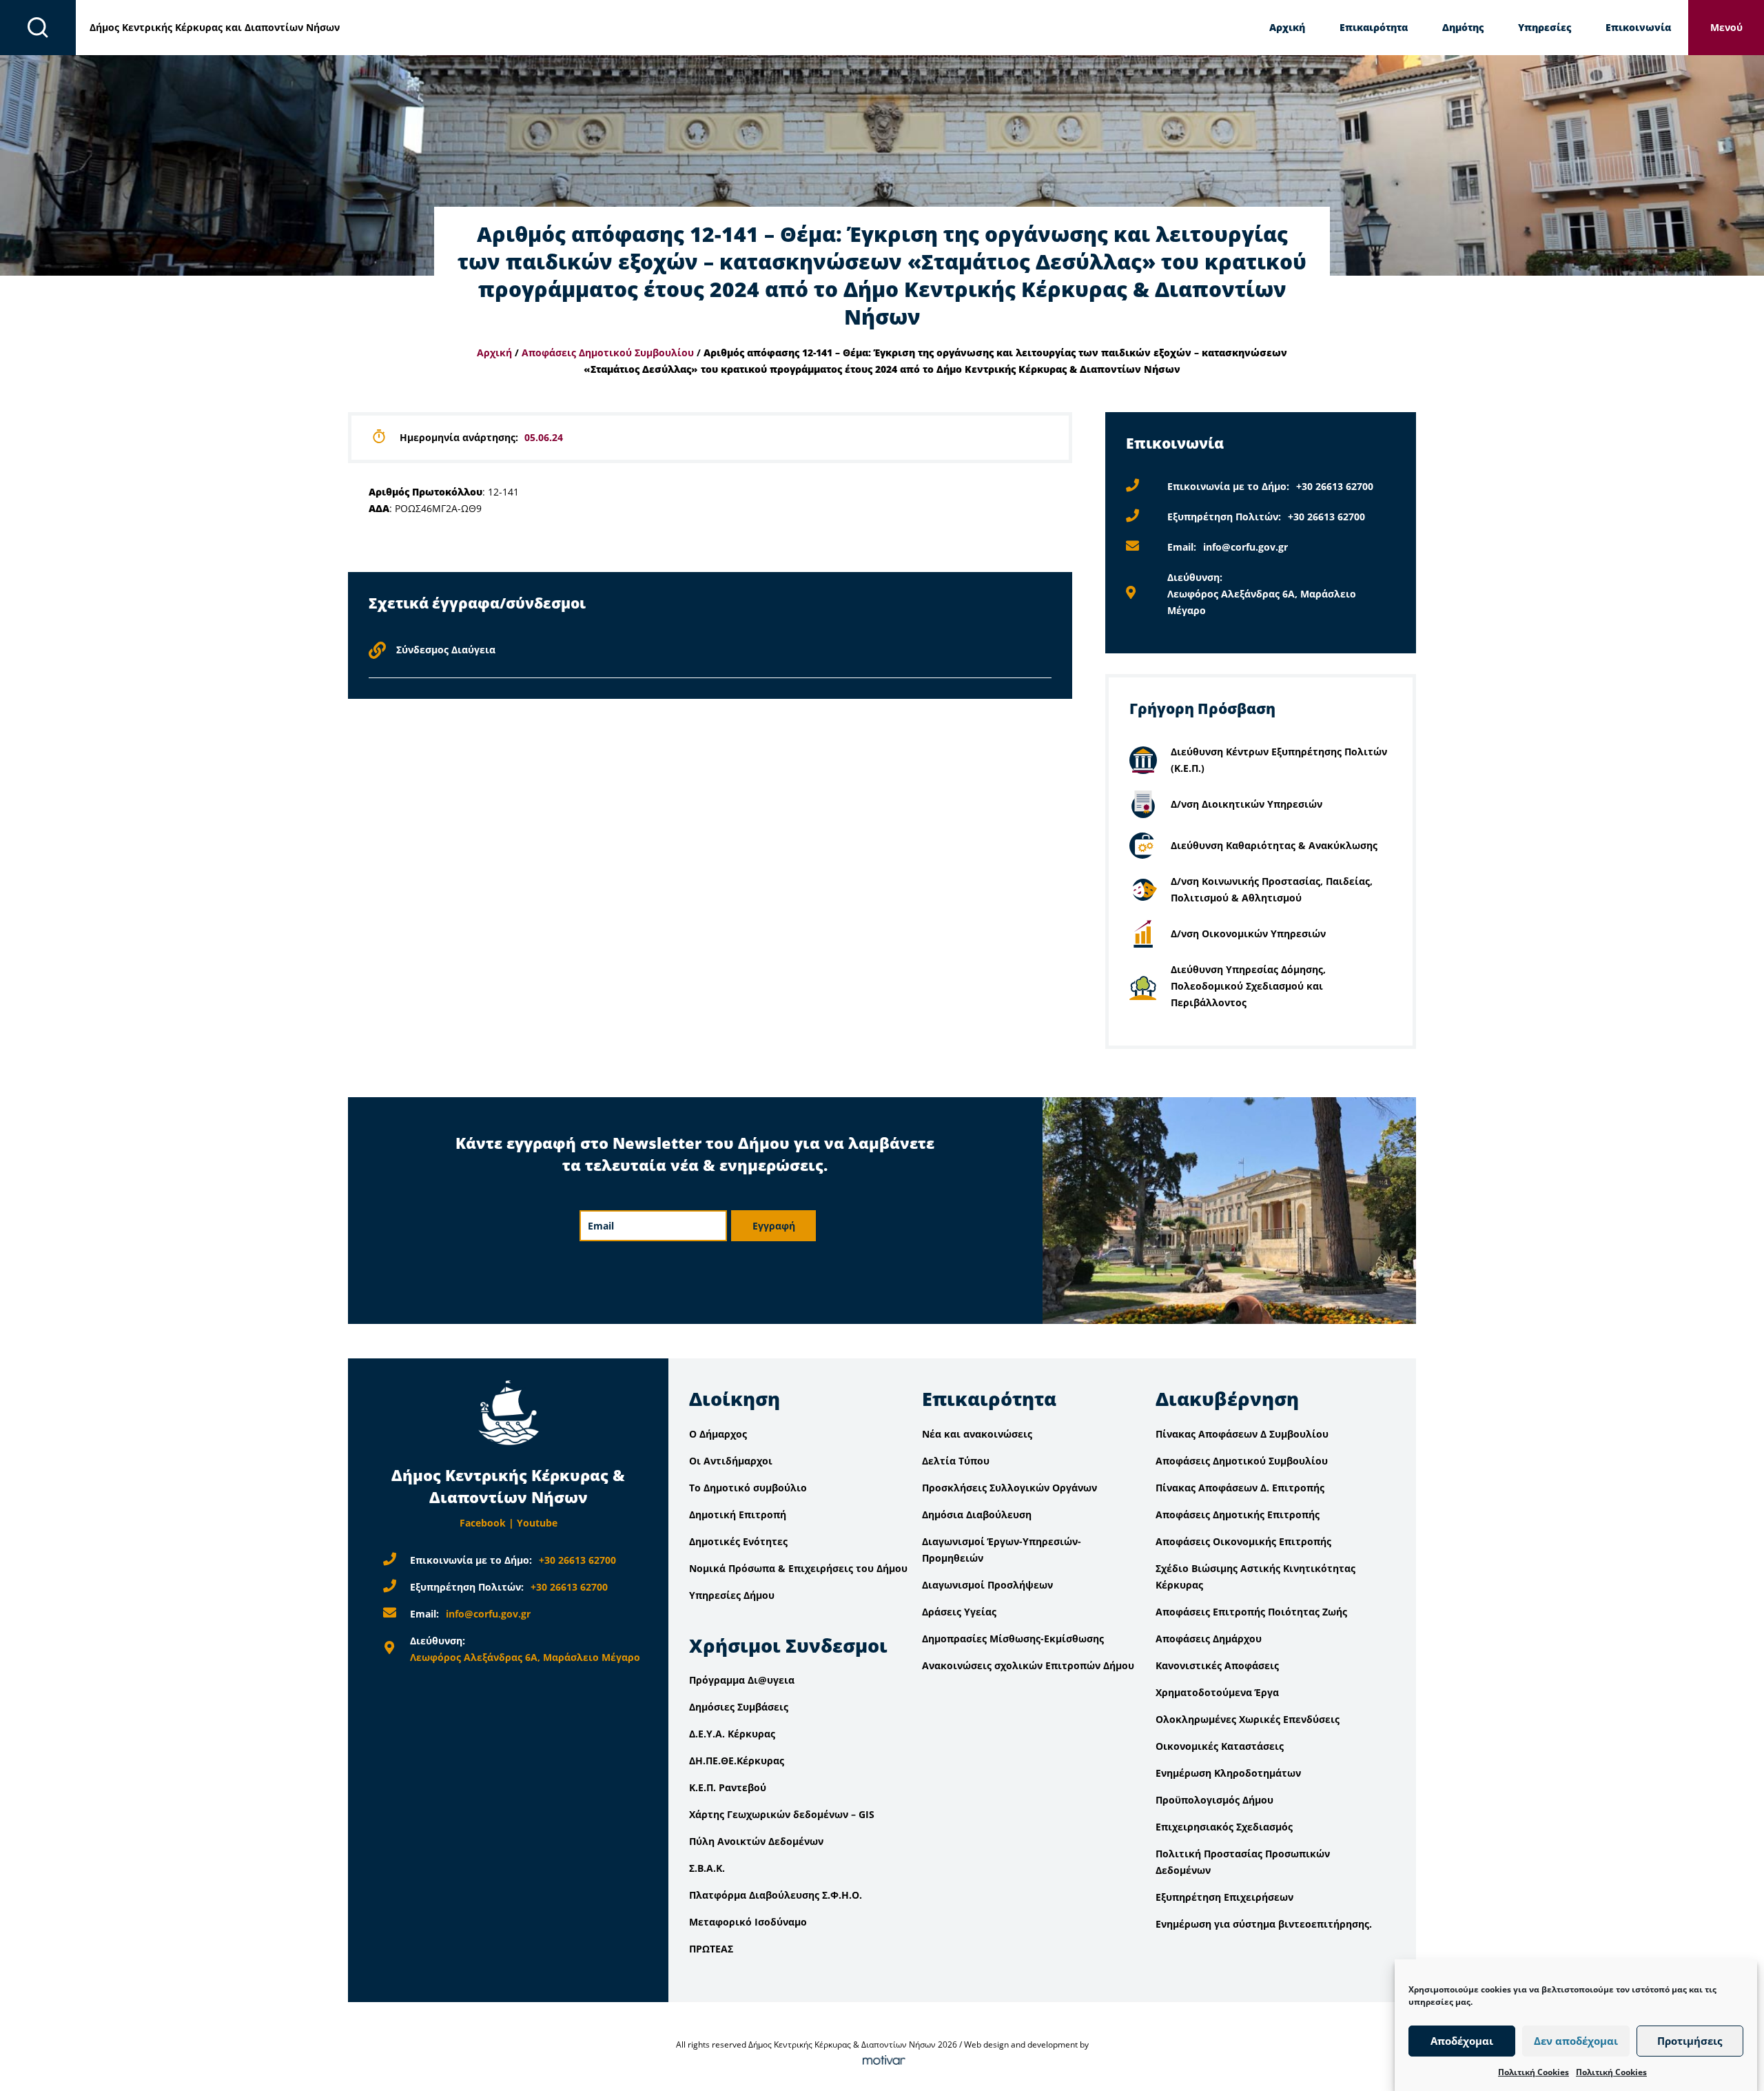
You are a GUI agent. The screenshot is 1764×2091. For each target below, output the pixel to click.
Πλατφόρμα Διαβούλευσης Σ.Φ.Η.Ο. (776, 1895)
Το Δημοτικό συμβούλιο (748, 1488)
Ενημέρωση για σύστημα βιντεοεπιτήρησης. (1264, 1924)
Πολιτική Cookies (1534, 2072)
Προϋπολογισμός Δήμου (1214, 1800)
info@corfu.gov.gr (1245, 547)
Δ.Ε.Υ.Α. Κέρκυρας (732, 1734)
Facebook (483, 1523)
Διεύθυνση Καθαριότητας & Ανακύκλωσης (1274, 845)
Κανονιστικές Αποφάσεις (1217, 1665)
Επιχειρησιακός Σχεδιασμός (1224, 1827)
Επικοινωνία (1638, 27)
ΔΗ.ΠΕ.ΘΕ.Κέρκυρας (737, 1761)
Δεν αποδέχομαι (1576, 2041)
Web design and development (1021, 2044)
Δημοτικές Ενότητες (738, 1541)
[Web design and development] (882, 2061)
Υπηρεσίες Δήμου (732, 1595)
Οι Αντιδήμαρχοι (731, 1461)
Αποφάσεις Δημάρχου (1209, 1639)
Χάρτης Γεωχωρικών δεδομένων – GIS (782, 1814)
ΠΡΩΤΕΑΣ (711, 1949)
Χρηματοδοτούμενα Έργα (1217, 1692)
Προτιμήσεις (1690, 2041)
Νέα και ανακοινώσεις (977, 1434)
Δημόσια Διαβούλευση (977, 1514)
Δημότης (1463, 27)
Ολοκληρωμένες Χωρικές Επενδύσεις (1248, 1719)
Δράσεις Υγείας (959, 1612)
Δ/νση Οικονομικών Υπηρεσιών (1248, 934)
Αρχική (1287, 27)
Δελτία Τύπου (956, 1461)
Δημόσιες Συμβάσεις (739, 1707)
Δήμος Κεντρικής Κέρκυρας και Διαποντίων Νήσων (215, 27)
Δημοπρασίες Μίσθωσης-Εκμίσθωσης (1013, 1639)
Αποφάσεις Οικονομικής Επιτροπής (1243, 1541)
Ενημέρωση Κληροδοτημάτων (1228, 1773)
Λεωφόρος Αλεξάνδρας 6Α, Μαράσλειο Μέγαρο (525, 1657)
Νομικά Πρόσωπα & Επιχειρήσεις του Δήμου (798, 1568)
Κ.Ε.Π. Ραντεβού (728, 1787)
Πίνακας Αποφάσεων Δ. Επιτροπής (1240, 1488)
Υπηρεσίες (1545, 27)
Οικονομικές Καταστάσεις (1220, 1746)
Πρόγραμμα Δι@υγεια (742, 1680)
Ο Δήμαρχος (718, 1434)
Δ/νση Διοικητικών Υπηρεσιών (1247, 804)
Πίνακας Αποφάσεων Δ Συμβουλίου (1242, 1434)
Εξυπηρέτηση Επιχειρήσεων (1224, 1897)
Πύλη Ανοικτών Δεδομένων (756, 1841)
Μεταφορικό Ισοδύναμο (748, 1922)
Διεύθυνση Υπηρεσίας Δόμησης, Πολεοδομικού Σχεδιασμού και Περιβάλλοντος (1248, 986)
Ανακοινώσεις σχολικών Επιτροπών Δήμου (1028, 1665)
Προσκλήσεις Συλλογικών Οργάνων (1009, 1488)
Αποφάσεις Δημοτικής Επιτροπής (1238, 1514)
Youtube (537, 1523)
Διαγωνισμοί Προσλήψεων (987, 1585)
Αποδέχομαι (1462, 2041)
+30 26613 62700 (1335, 486)
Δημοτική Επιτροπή (738, 1514)
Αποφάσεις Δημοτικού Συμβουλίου (608, 353)
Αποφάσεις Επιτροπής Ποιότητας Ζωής (1251, 1612)
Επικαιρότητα (1374, 27)
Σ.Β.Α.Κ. (707, 1868)
